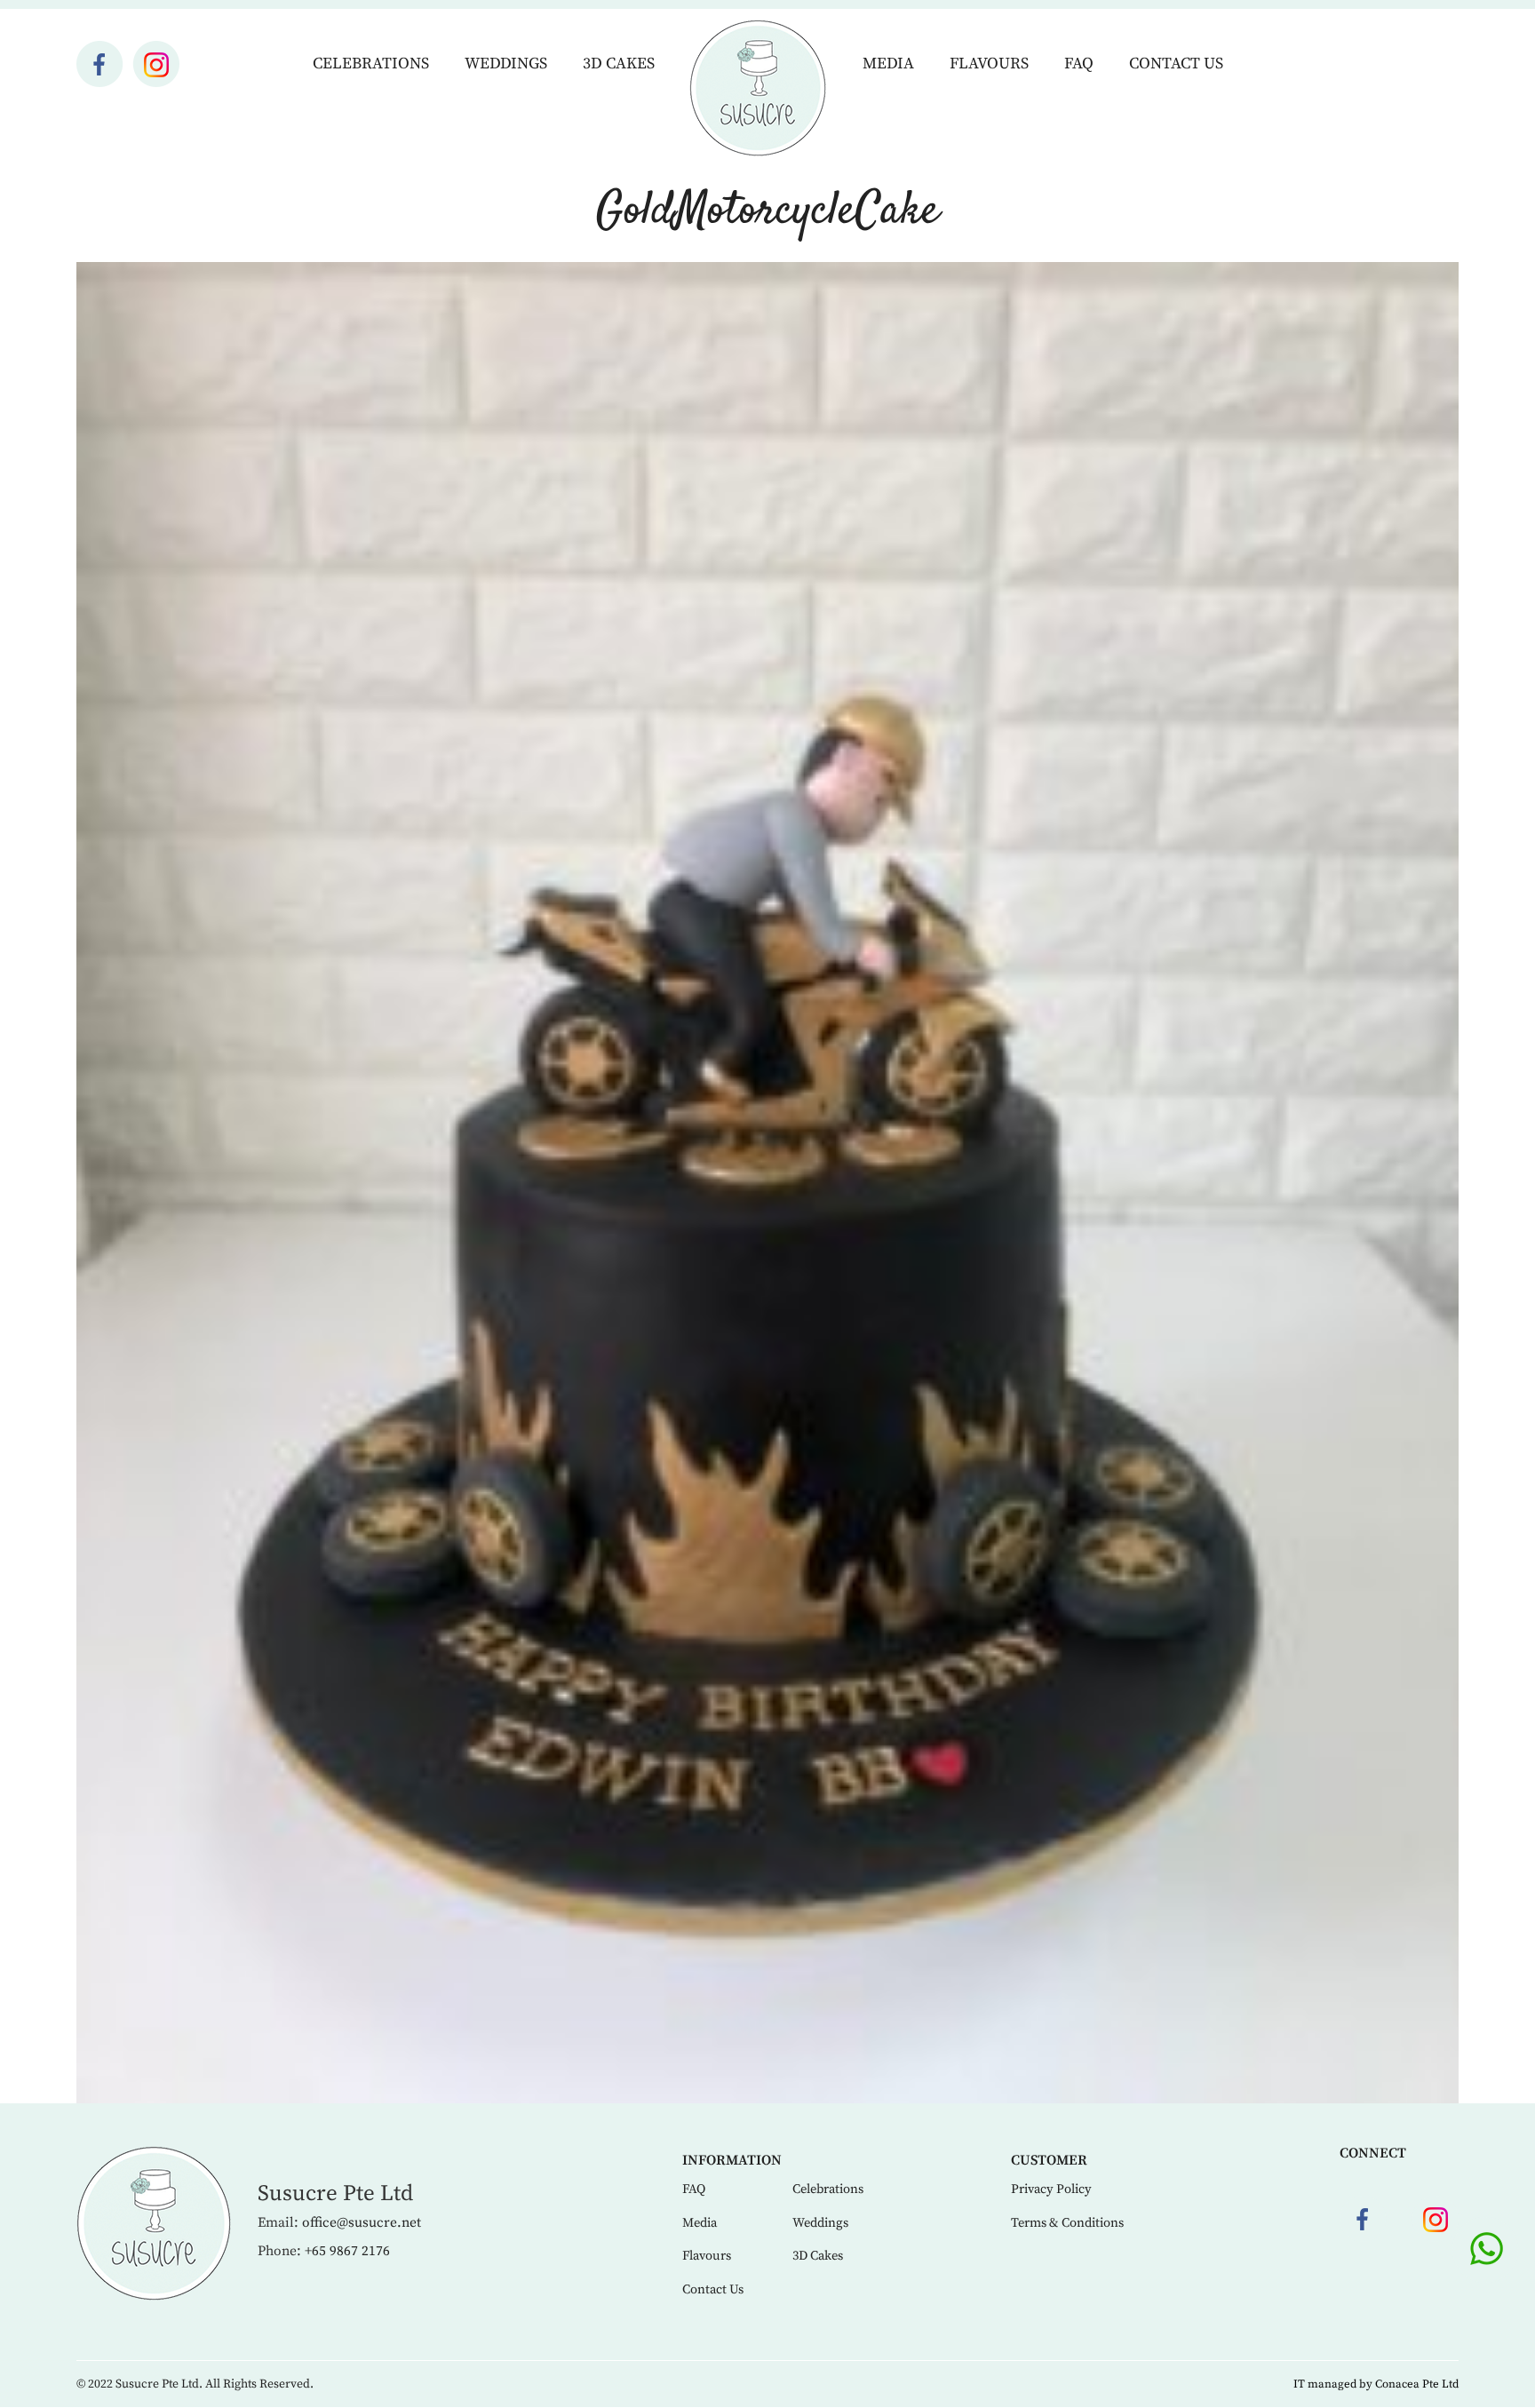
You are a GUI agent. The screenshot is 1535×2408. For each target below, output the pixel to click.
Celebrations (371, 64)
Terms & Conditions (1067, 2223)
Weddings (506, 64)
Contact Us (1176, 64)
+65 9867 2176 (347, 2251)
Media (888, 64)
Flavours (989, 64)
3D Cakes (619, 64)
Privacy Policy (1051, 2189)
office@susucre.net (362, 2223)
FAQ (1079, 64)
